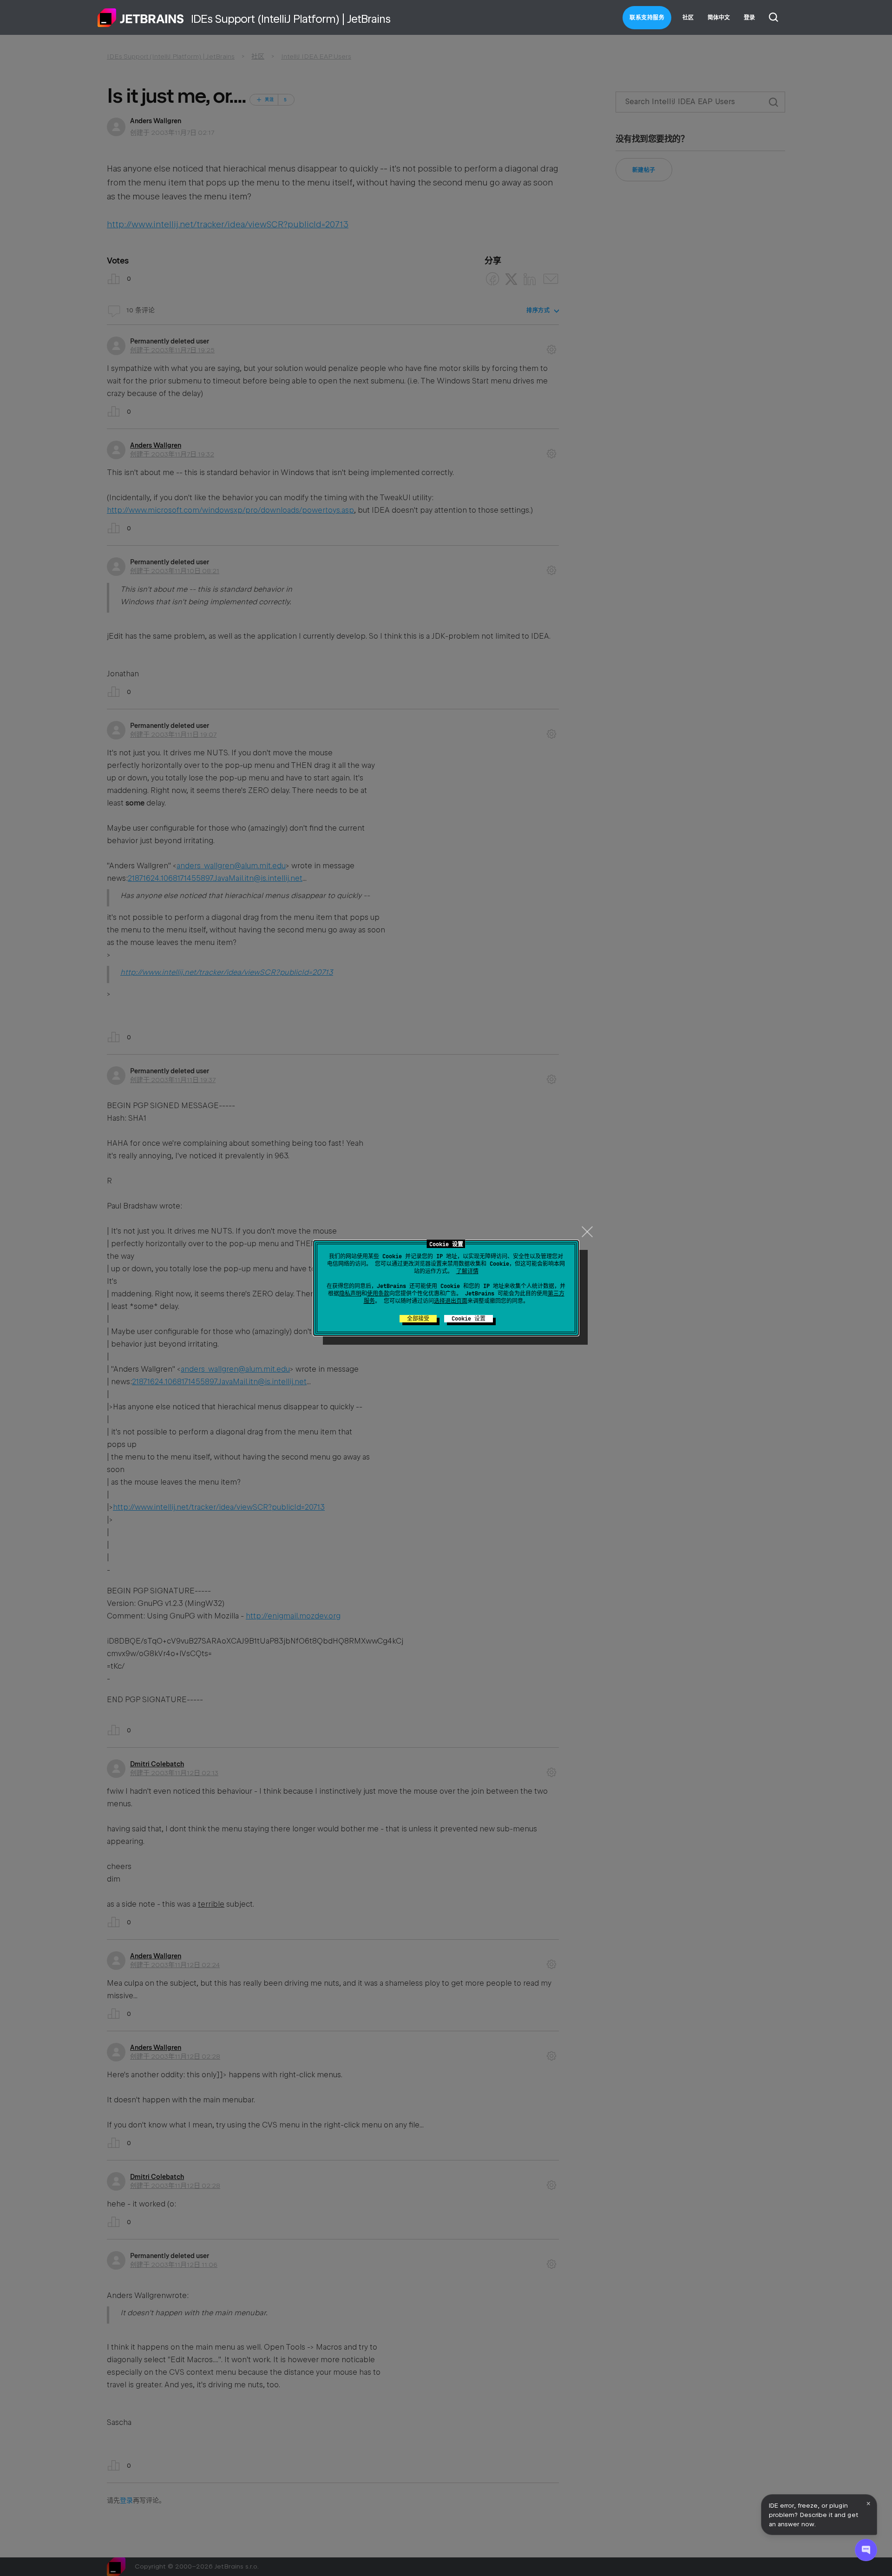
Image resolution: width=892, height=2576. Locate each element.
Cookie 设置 (469, 1319)
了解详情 (467, 1271)
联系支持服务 (647, 18)
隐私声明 (350, 1294)
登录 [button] (749, 18)
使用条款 (378, 1294)
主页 (141, 18)
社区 (688, 18)
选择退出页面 (451, 1301)
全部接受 (418, 1319)
